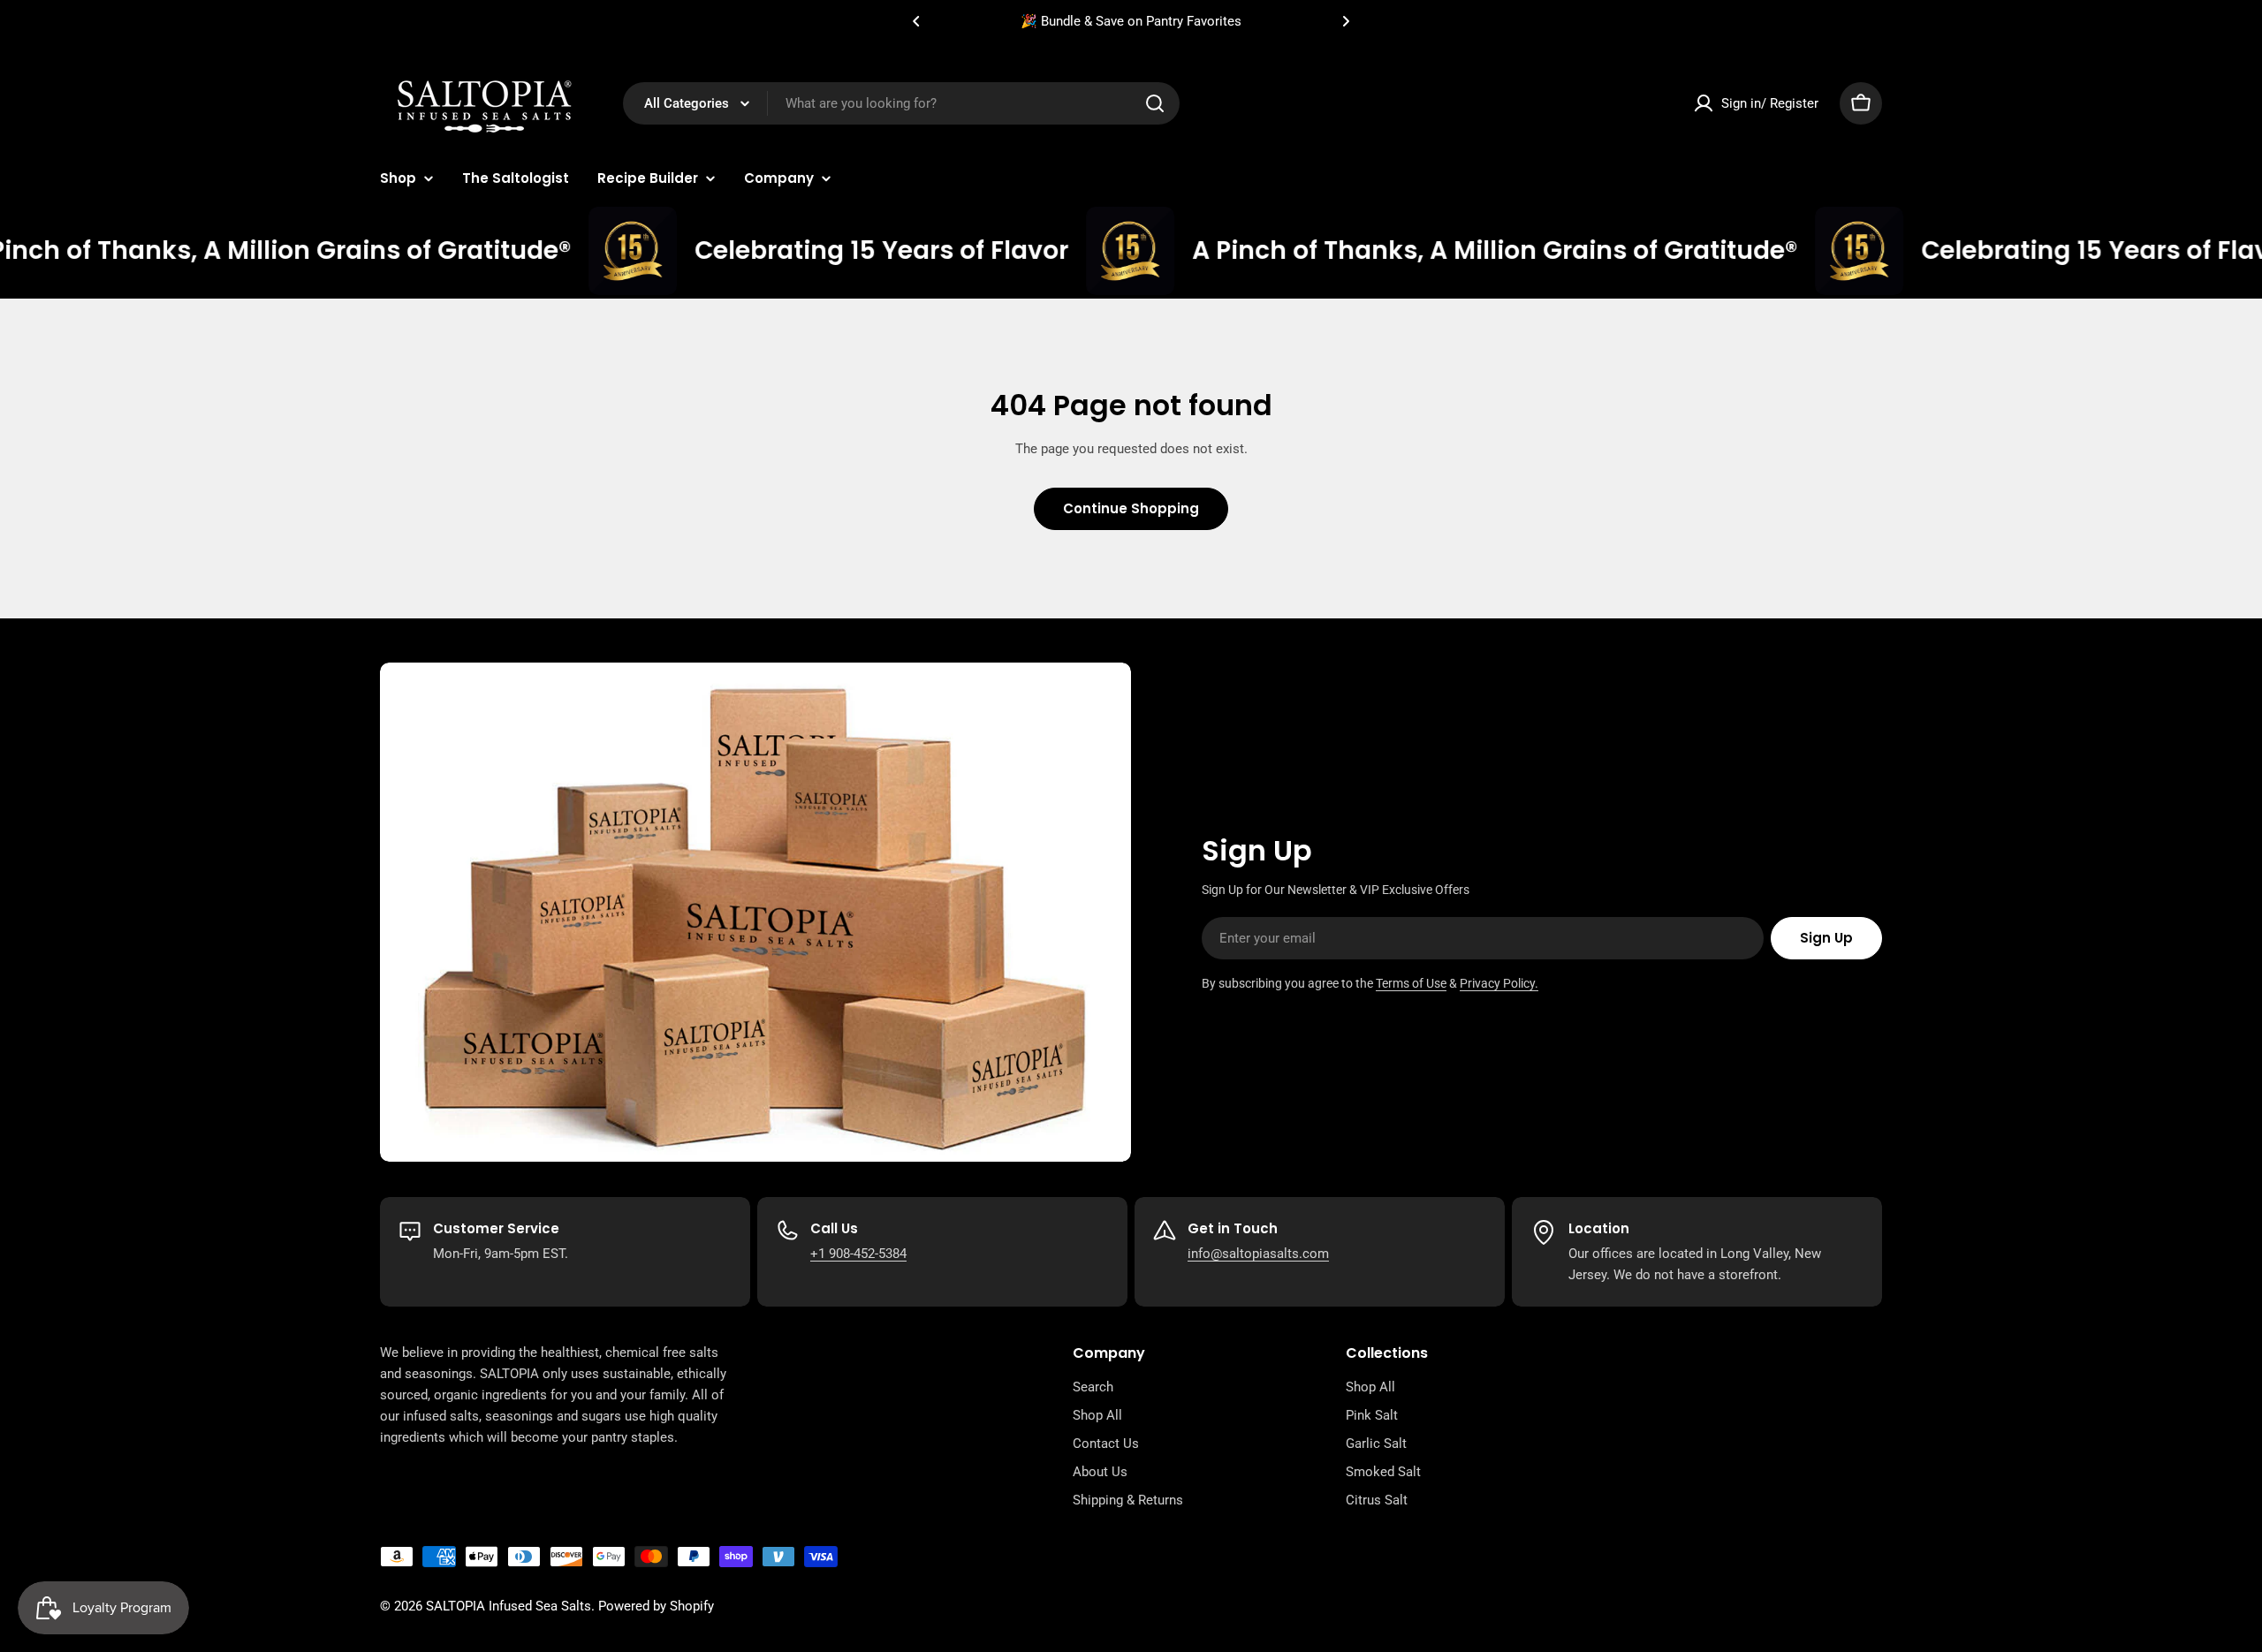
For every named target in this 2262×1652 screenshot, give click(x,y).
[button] (916, 21)
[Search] (1155, 103)
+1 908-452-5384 (858, 1254)
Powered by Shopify (656, 1606)
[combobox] (901, 103)
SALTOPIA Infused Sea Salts (509, 1606)
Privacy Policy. (1499, 983)
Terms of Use (1411, 983)
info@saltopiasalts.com (1258, 1254)
